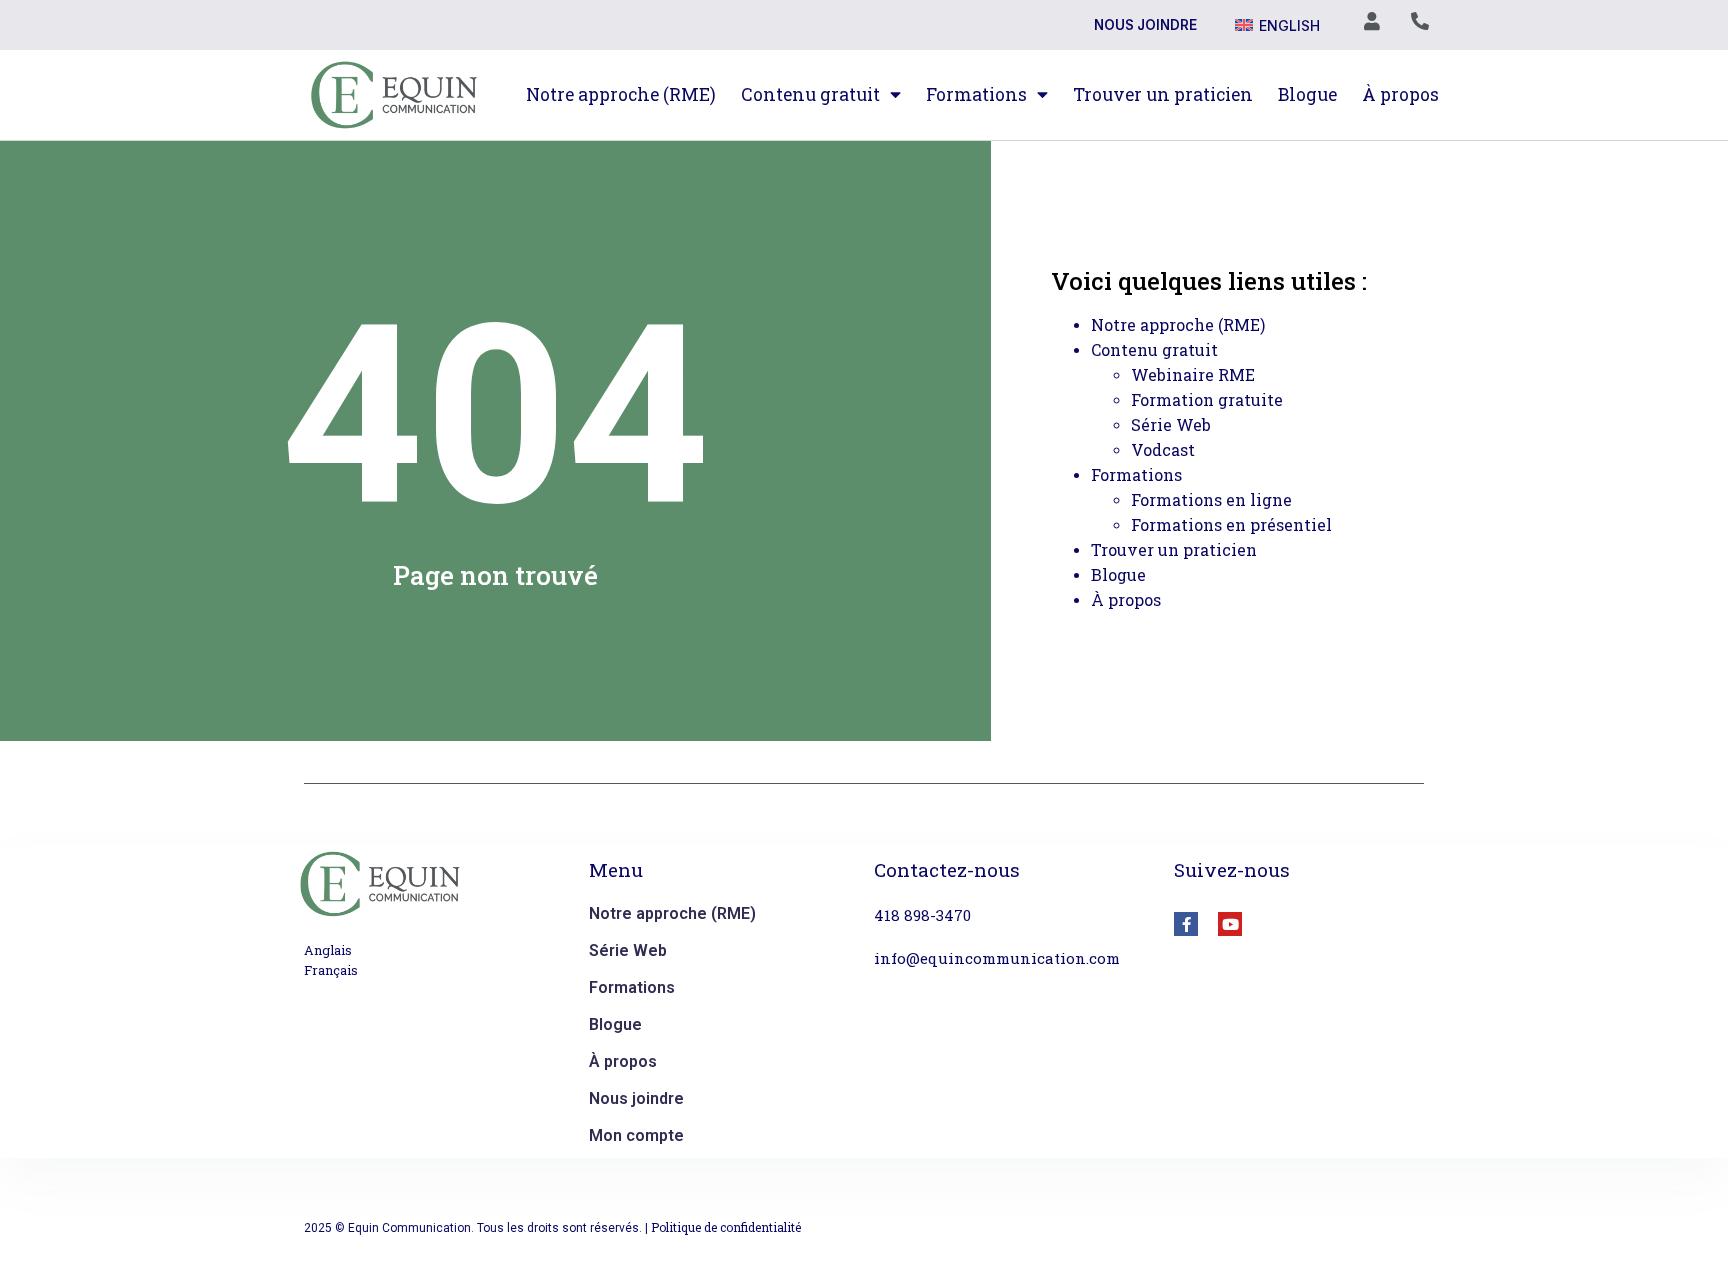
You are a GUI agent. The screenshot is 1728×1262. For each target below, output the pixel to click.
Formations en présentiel (1231, 524)
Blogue (1307, 94)
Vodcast (1163, 449)
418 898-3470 (922, 915)
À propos (1400, 94)
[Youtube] (1230, 924)
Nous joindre (1145, 25)
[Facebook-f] (1186, 924)
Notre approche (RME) (621, 94)
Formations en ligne (1211, 499)
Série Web (1171, 424)
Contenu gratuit (810, 94)
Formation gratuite (1207, 399)
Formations (976, 94)
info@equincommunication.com (997, 958)
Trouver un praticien (1163, 94)
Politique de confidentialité (726, 1227)
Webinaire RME (1193, 374)
